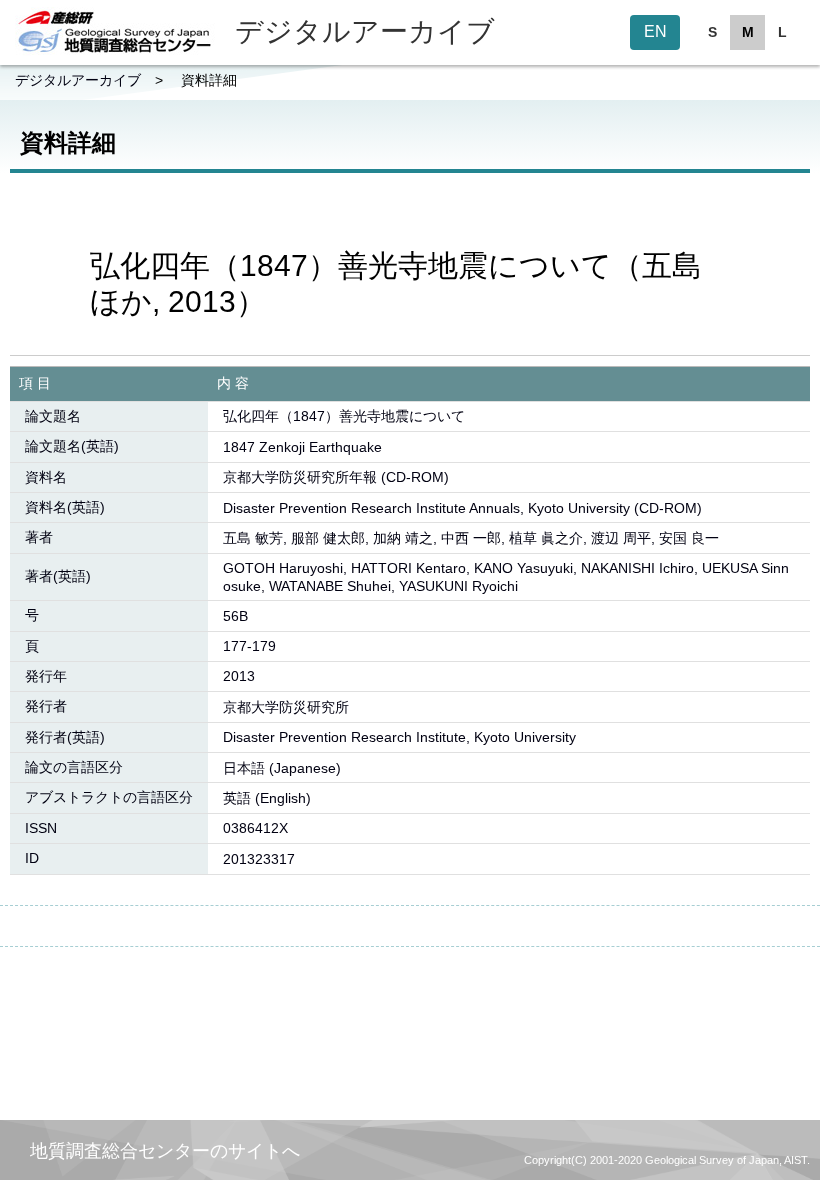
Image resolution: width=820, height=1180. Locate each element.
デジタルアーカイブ (78, 80)
